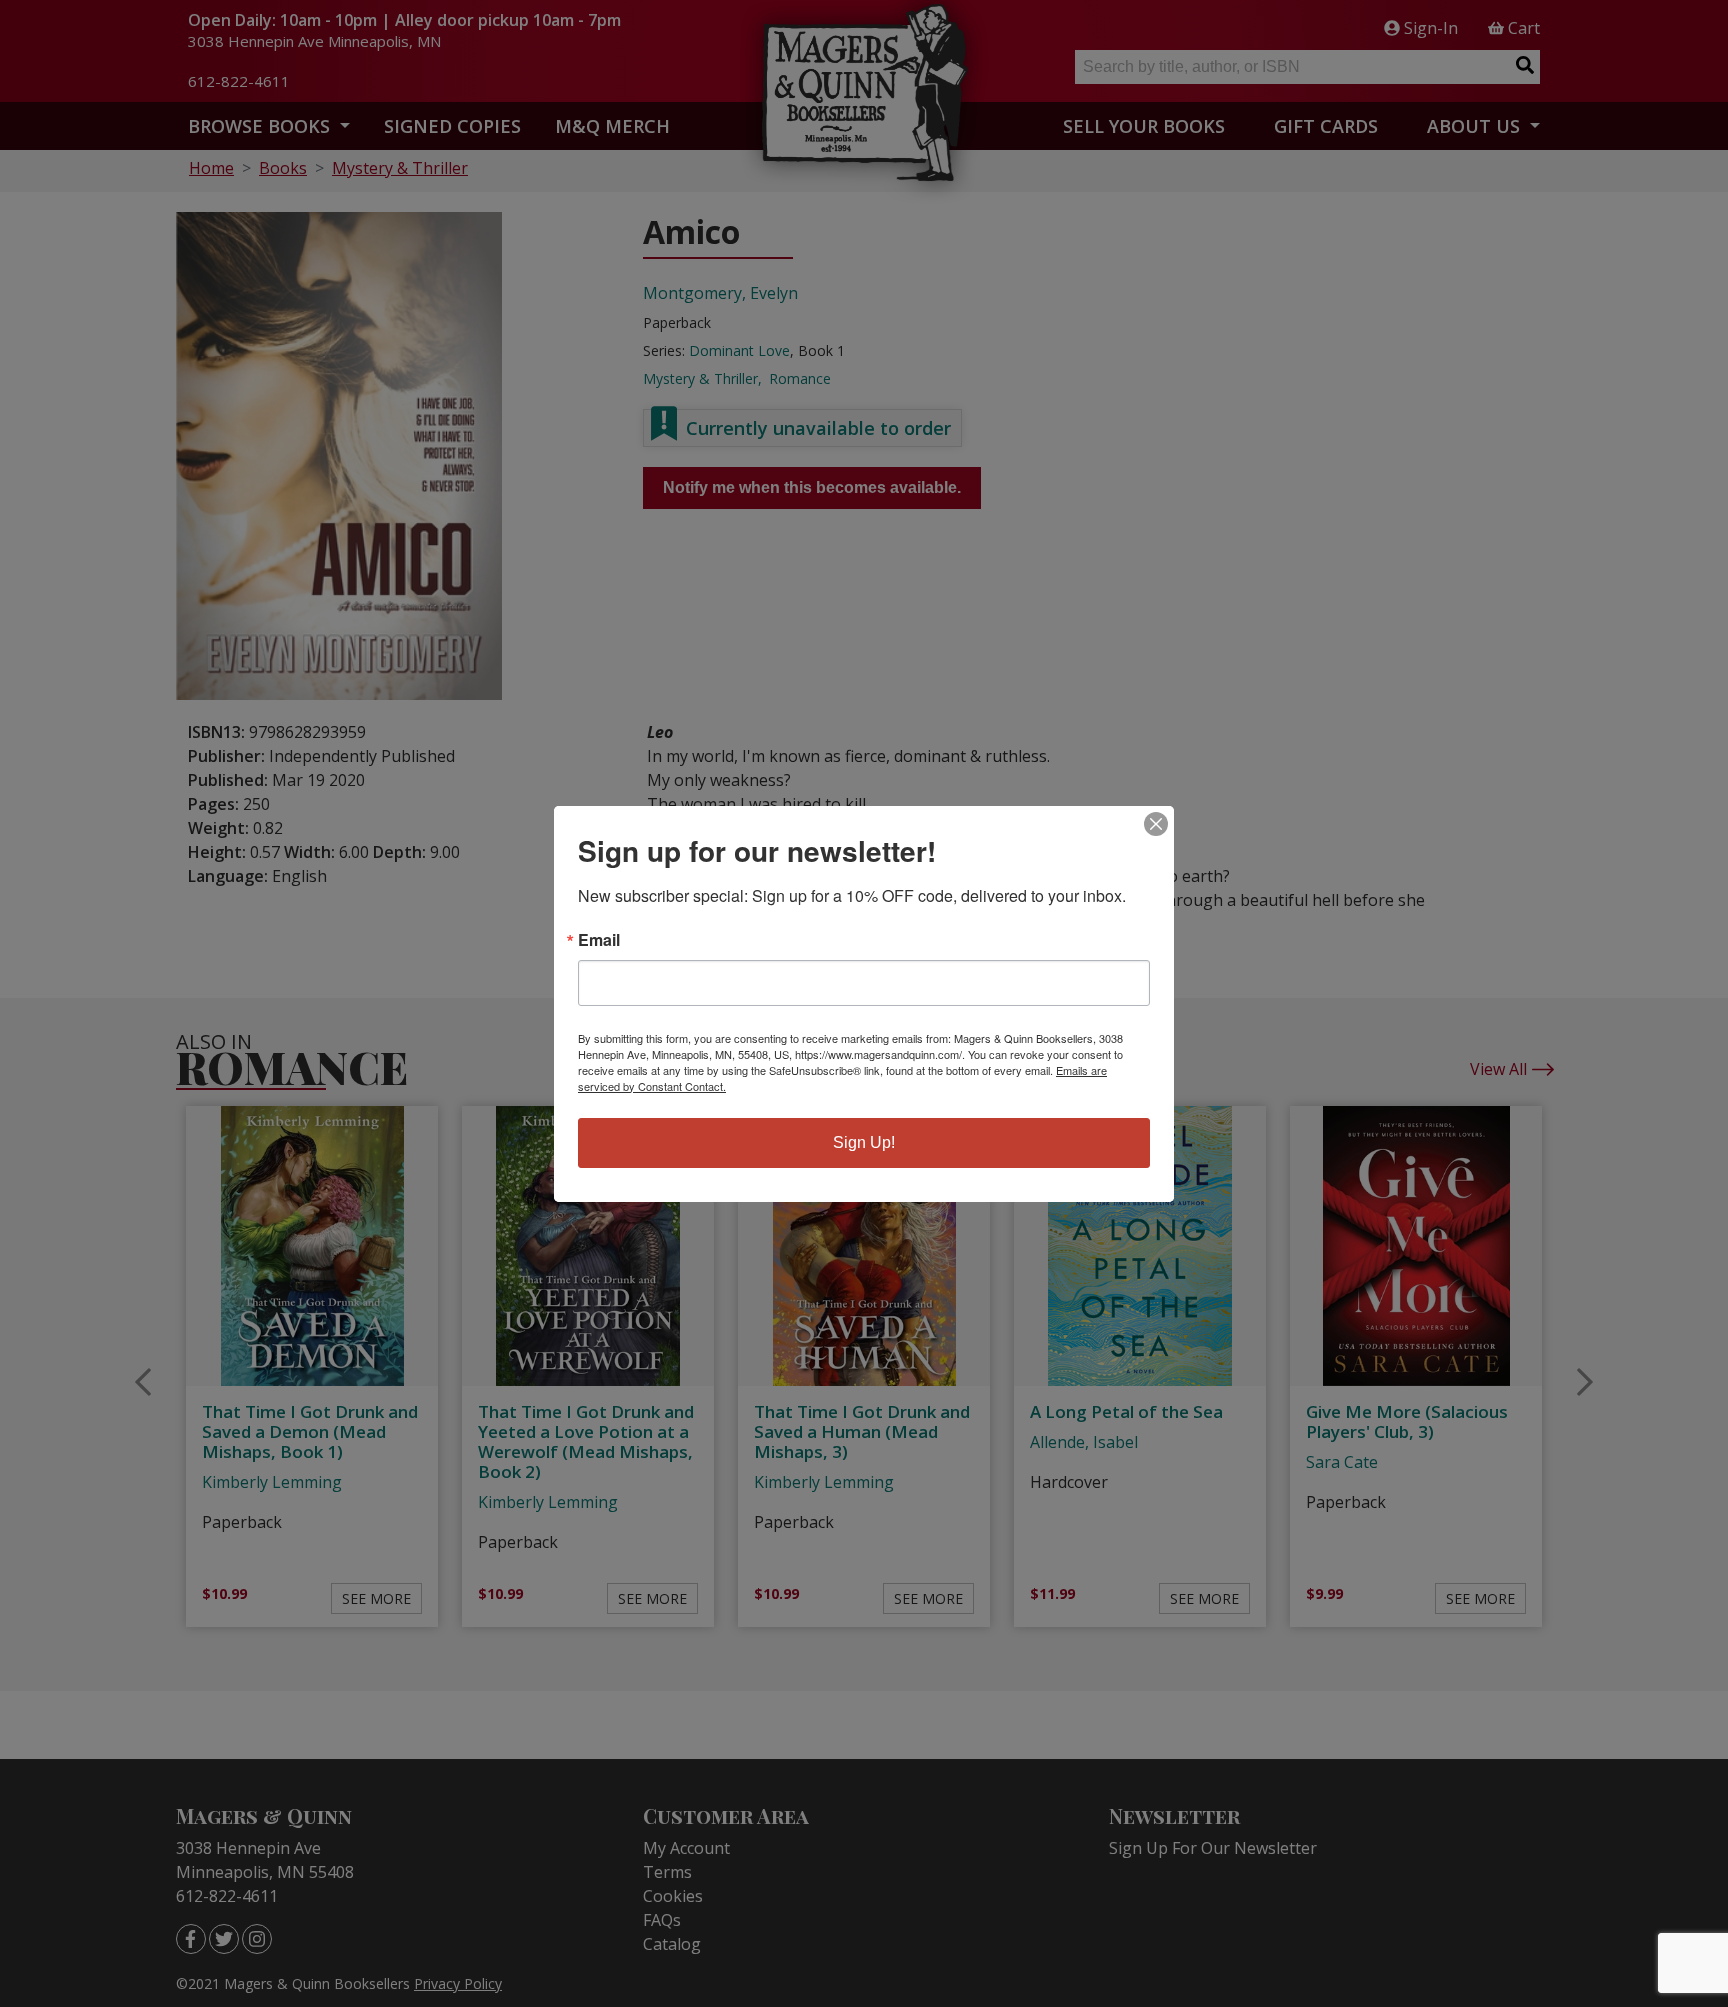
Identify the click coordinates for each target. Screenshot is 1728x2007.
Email (599, 940)
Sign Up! (864, 1142)
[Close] (1156, 824)
